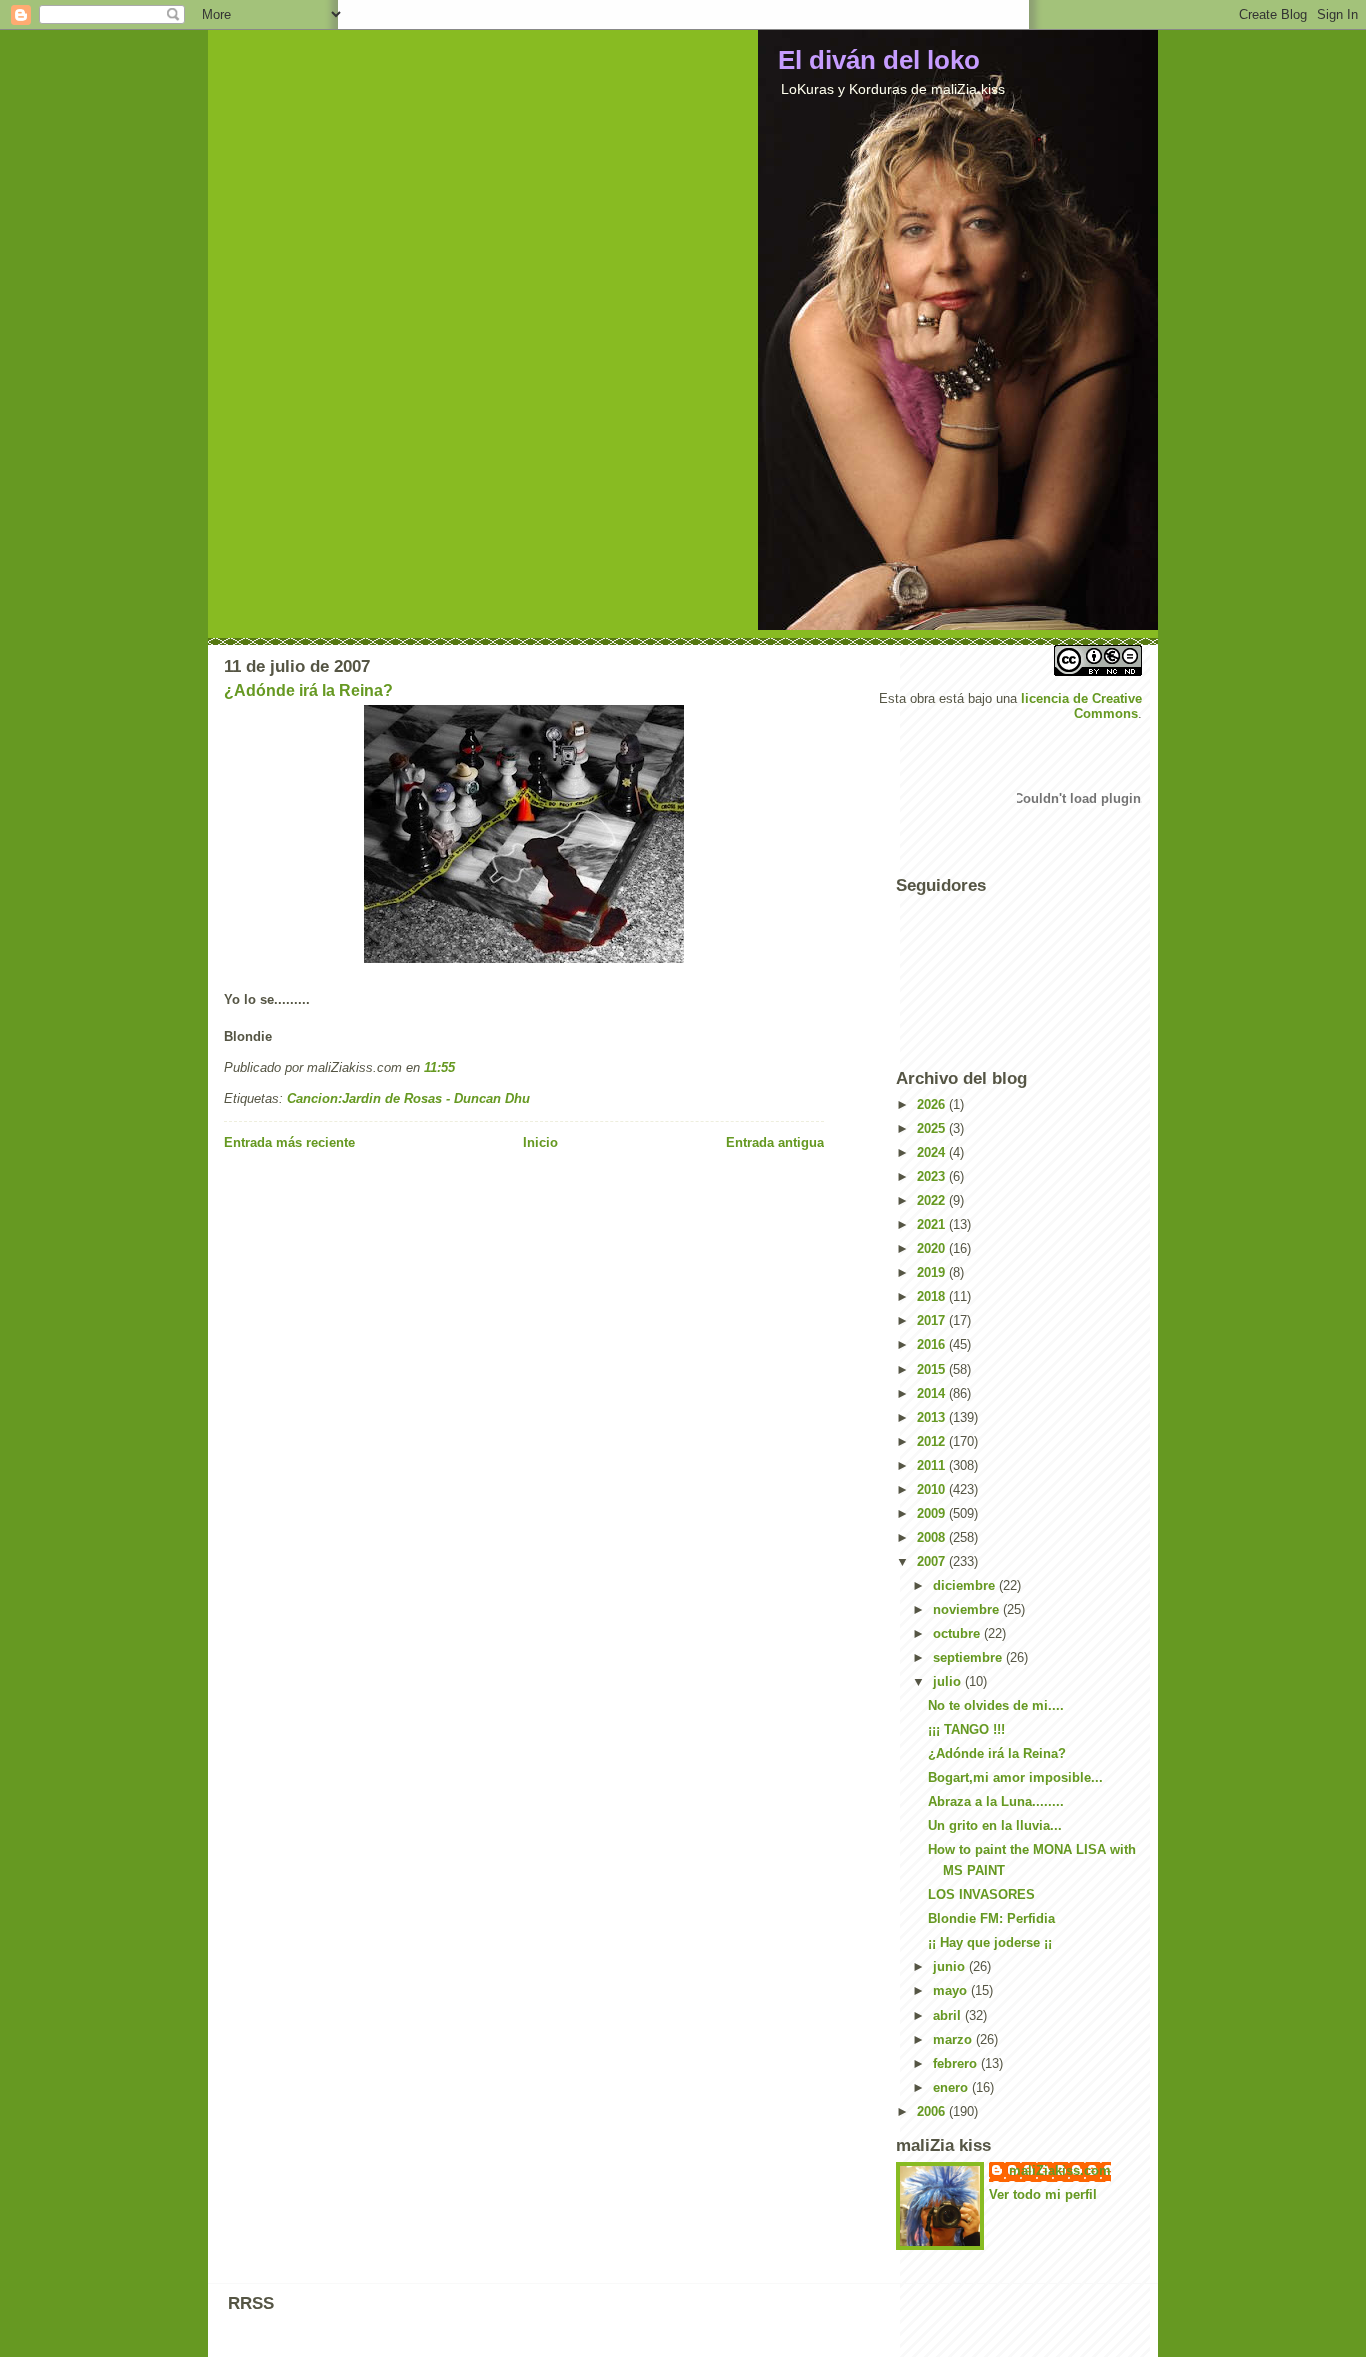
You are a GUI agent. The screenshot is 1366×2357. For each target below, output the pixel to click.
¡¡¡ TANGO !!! (966, 1729)
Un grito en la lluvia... (995, 1825)
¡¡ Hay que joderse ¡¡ (990, 1942)
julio (949, 1681)
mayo (952, 1990)
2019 (933, 1272)
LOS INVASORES (981, 1894)
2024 (933, 1152)
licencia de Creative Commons (1081, 706)
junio (951, 1966)
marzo (954, 2039)
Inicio (540, 1142)
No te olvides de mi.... (996, 1705)
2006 (933, 2111)
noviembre (968, 1609)
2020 (933, 1248)
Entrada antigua (775, 1142)
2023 (933, 1176)
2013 (933, 1417)
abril (949, 2015)
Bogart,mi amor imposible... (1015, 1777)
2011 (933, 1465)
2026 (933, 1104)
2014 (933, 1393)
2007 (933, 1561)
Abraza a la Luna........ (996, 1801)
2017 (933, 1320)
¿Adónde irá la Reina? (308, 690)
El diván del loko (879, 60)
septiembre (969, 1657)
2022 (933, 1200)
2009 (933, 1513)
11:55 (439, 1067)
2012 (933, 1441)
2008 (933, 1537)
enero (952, 2087)
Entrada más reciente (289, 1142)
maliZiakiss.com (1060, 2170)
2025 (933, 1128)
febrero (957, 2063)
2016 (933, 1344)
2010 (933, 1489)
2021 (933, 1224)
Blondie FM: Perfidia (991, 1918)
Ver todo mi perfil (1043, 2194)
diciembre (966, 1585)
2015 (933, 1369)
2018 (933, 1296)
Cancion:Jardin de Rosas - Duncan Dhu (408, 1098)
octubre (958, 1633)
